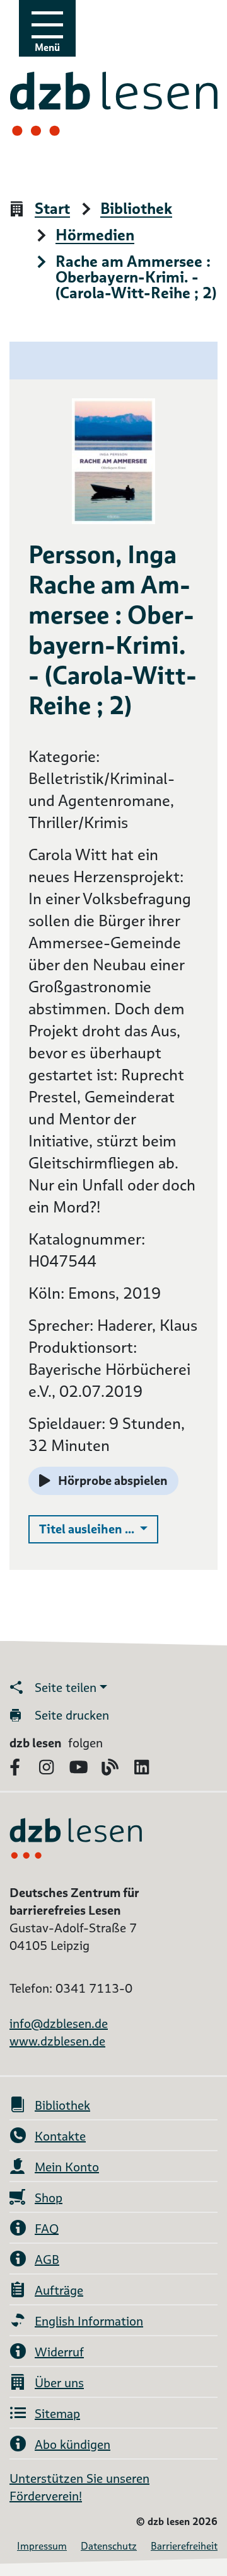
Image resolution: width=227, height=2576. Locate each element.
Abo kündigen (73, 2444)
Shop (49, 2198)
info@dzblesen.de (59, 2024)
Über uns (59, 2383)
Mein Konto (67, 2167)
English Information (89, 2321)
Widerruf (59, 2352)
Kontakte (60, 2136)
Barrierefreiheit (184, 2546)
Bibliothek (136, 209)
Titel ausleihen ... (99, 1529)
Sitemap (57, 2414)
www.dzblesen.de (57, 2041)
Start (52, 209)
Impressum (42, 2546)
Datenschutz (109, 2546)
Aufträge (59, 2290)
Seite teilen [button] (66, 1688)
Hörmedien (95, 236)
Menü (47, 48)
